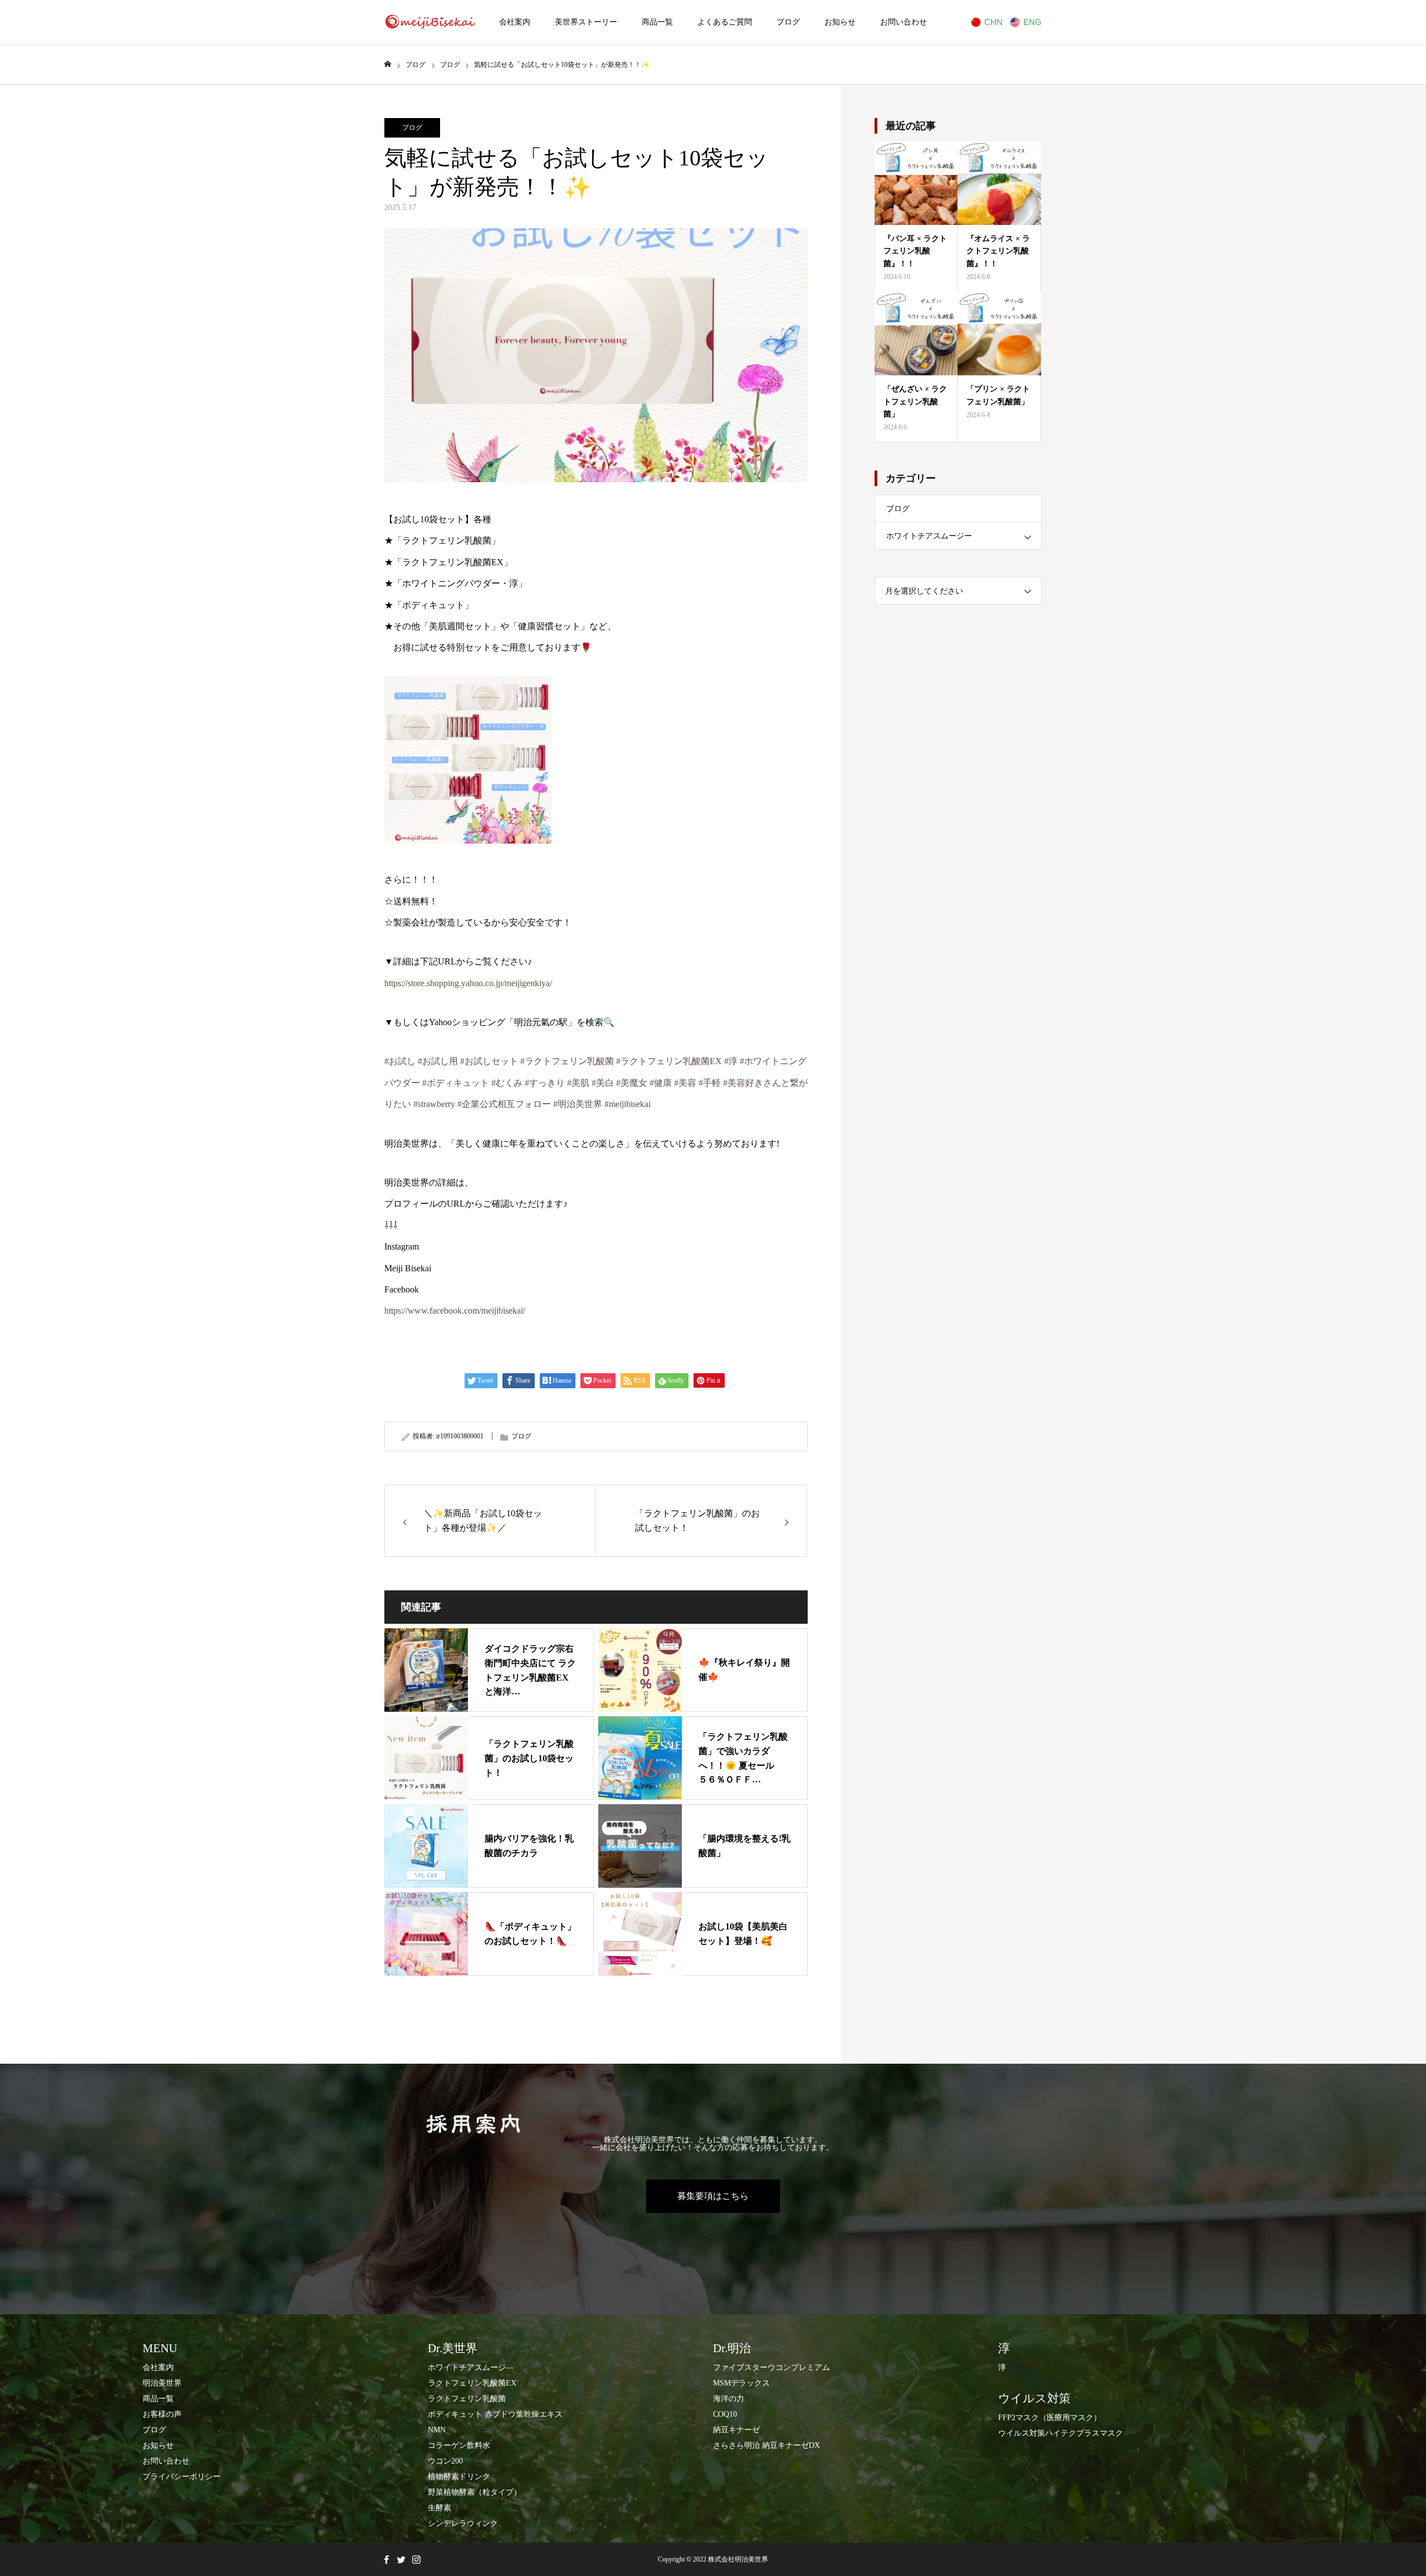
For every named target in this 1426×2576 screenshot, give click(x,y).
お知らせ (840, 22)
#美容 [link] (685, 1083)
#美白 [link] (603, 1083)
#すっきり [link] (545, 1083)
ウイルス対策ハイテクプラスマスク (1061, 2433)
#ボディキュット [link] (456, 1083)
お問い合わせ (904, 22)
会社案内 (515, 22)
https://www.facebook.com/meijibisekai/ (455, 1311)
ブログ (788, 22)
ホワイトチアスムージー (929, 536)
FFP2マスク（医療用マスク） (1050, 2418)
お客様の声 (162, 2414)
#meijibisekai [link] (627, 1104)
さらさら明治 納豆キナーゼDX (766, 2445)
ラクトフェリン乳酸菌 (467, 2399)
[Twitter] (401, 2559)
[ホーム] (388, 64)
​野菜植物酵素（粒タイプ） (475, 2492)
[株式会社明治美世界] (430, 22)
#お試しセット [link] (489, 1061)
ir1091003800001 (460, 1436)
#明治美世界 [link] (578, 1104)
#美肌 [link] (578, 1083)
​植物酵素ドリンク (459, 2477)
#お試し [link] (400, 1061)
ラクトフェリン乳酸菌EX (472, 2383)
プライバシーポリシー (182, 2477)
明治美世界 (162, 2383)
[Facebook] (386, 2559)
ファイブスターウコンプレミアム (771, 2367)
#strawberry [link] (434, 1104)
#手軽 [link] (710, 1083)
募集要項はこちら (713, 2196)
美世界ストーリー (586, 22)
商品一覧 (657, 22)
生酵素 (439, 2508)
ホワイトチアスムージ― (471, 2367)
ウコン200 (445, 2461)
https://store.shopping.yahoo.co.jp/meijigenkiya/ (468, 983)
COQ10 (725, 2414)
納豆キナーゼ (736, 2430)
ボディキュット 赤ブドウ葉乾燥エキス (495, 2414)
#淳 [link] (731, 1061)
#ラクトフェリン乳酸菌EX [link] (669, 1061)
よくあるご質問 (725, 22)
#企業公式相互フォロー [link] (504, 1104)
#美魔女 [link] (632, 1083)
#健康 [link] (661, 1083)
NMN (437, 2430)
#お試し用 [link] (438, 1061)
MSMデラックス (741, 2383)
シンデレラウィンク (463, 2523)
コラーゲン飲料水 (459, 2445)
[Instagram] (416, 2559)
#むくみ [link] (507, 1083)
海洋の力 (729, 2399)
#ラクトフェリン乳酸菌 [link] (567, 1061)
